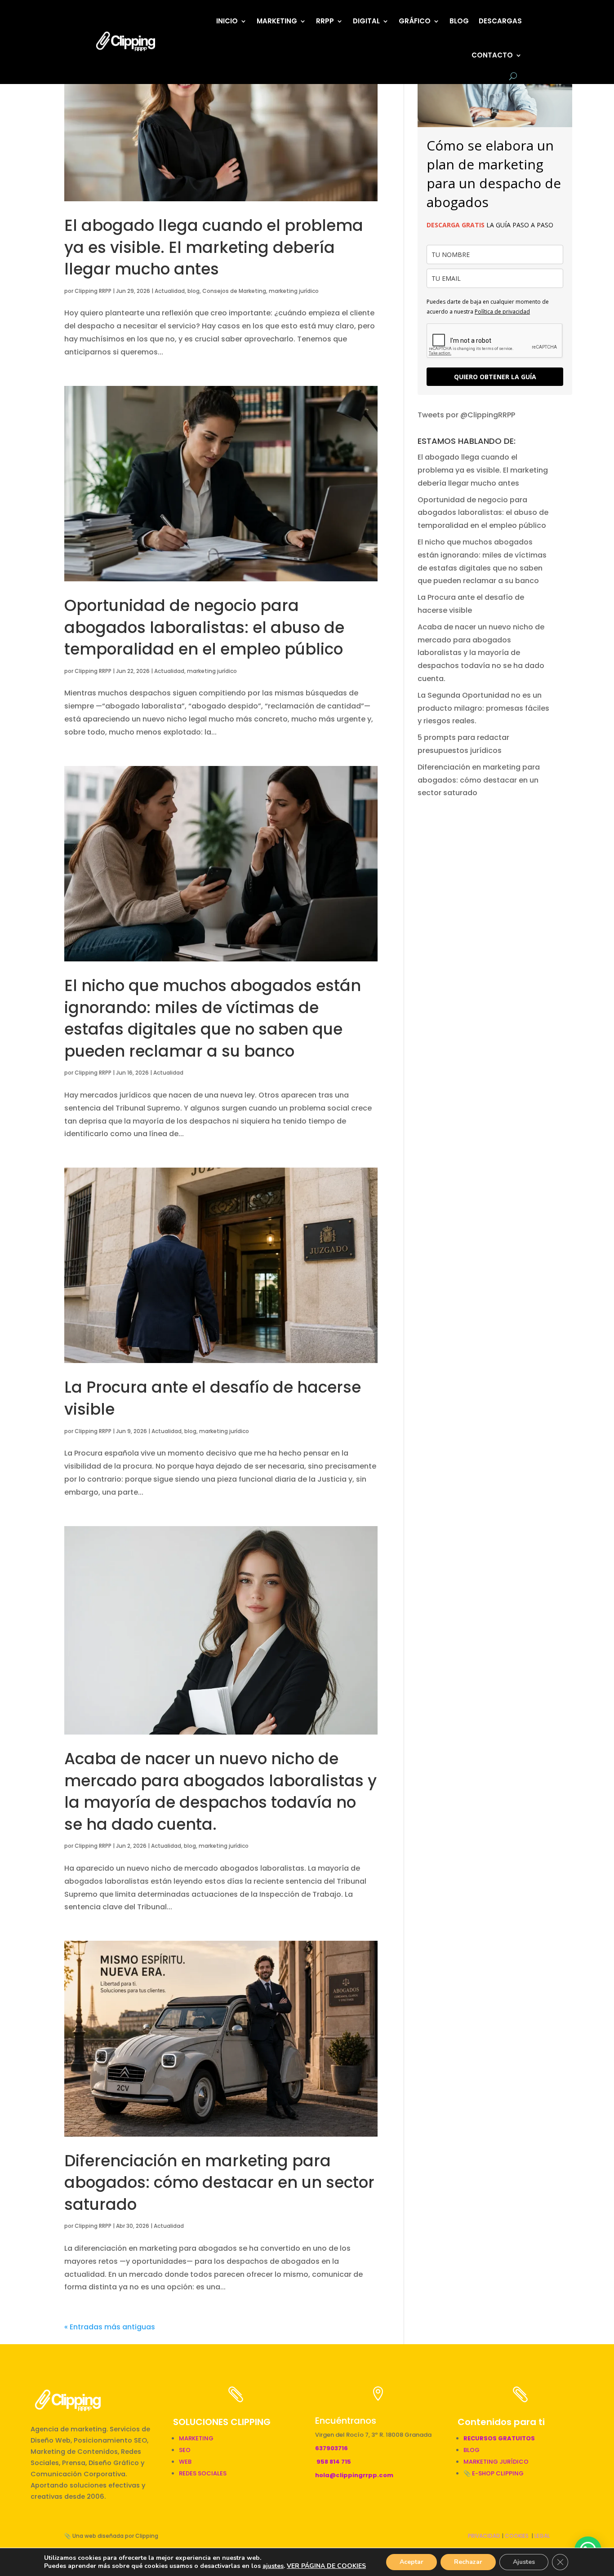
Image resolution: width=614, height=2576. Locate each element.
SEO (185, 2450)
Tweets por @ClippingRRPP (466, 415)
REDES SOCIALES (203, 2473)
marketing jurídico (294, 291)
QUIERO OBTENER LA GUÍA (495, 377)
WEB (185, 2462)
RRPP (325, 21)
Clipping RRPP (93, 291)
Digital (366, 21)
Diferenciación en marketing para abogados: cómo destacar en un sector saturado (219, 2183)
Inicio (227, 21)
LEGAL (542, 2536)
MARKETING (196, 2438)
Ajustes (524, 2562)
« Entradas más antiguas (110, 2327)
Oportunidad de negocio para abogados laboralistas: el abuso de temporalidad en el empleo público (204, 627)
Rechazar (468, 2562)
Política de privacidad (502, 312)
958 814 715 (334, 2462)
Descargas (500, 21)
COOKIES (517, 2536)
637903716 (331, 2448)
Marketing (277, 21)
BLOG (459, 21)
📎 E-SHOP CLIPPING (494, 2473)
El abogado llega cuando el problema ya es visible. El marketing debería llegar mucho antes (214, 247)
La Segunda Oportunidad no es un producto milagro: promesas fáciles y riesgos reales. (483, 708)
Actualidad (170, 291)
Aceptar (412, 2562)
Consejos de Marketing (234, 291)
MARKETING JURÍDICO (496, 2462)
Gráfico (415, 21)
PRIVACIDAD (484, 2536)
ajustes (273, 2566)
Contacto (492, 55)
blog (194, 291)
